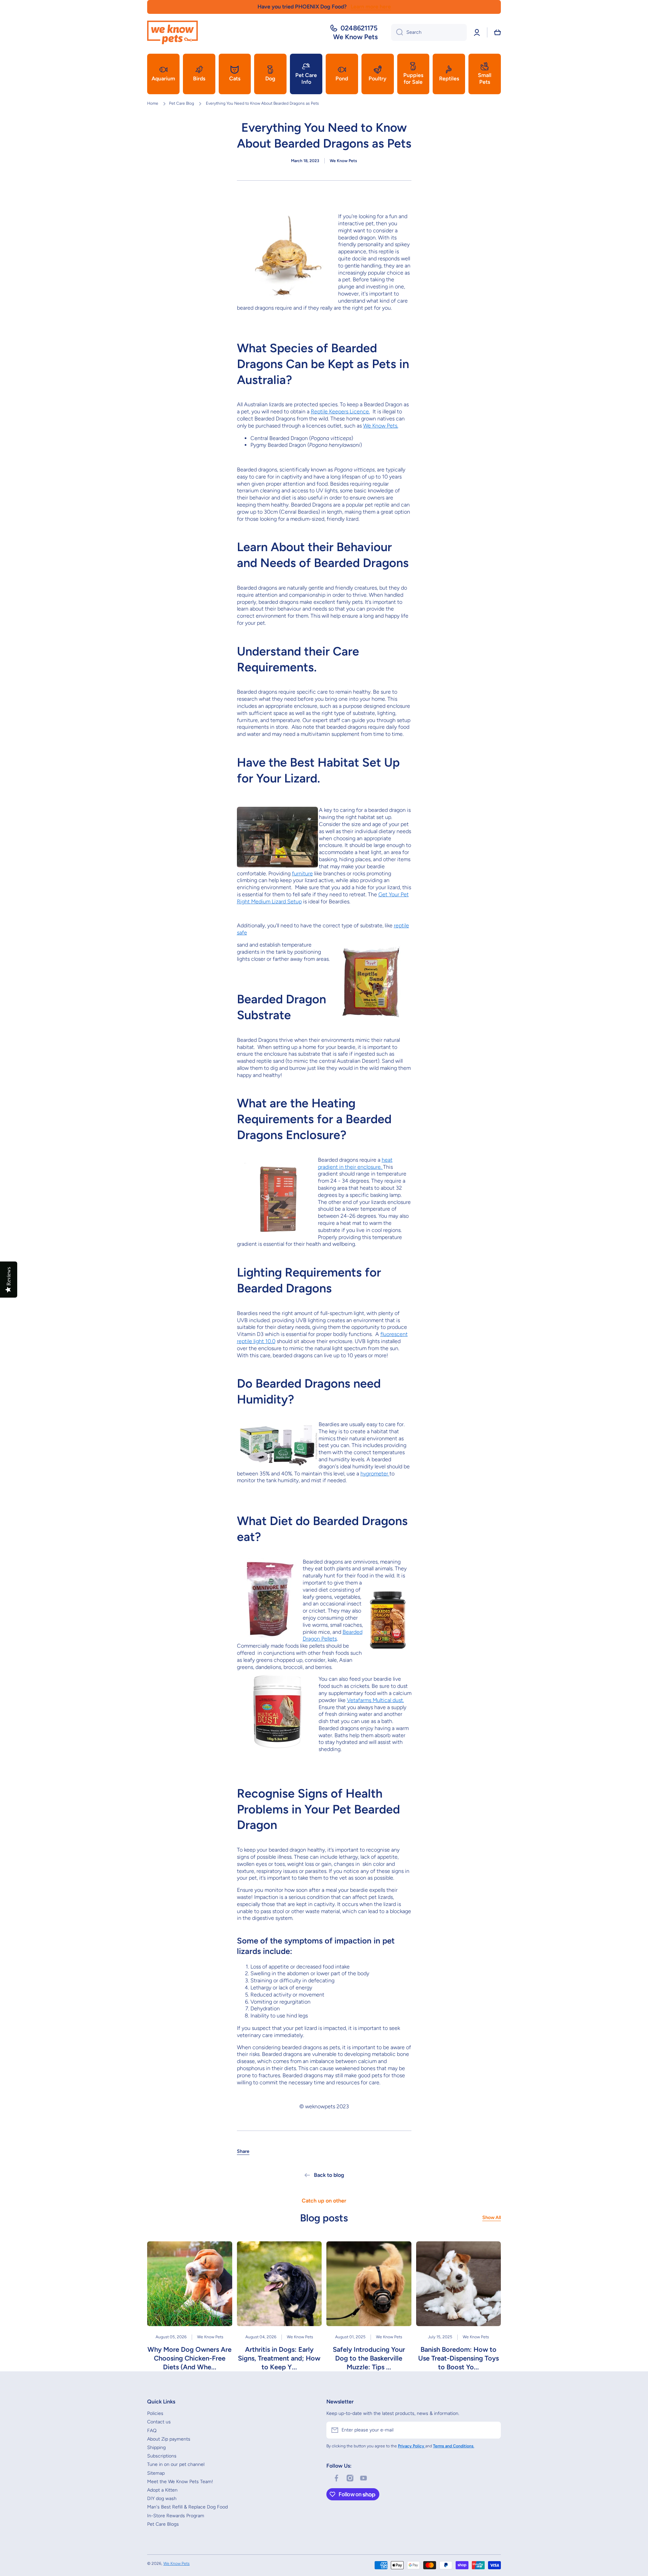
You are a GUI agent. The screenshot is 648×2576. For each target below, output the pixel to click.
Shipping (156, 2448)
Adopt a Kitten (162, 2490)
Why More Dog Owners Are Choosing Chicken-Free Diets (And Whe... (190, 2358)
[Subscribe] (492, 2430)
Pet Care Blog (182, 103)
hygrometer (375, 1474)
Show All (492, 2218)
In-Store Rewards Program (176, 2516)
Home (153, 103)
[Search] (397, 32)
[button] (497, 32)
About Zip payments (169, 2439)
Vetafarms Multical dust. (375, 1700)
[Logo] (172, 32)
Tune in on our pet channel (176, 2464)
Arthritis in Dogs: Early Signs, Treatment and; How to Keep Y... (279, 2358)
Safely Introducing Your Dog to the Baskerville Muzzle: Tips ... (369, 2358)
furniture (302, 873)
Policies (155, 2413)
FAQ (152, 2431)
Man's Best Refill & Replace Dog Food (187, 2507)
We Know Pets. (381, 426)
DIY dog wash (162, 2498)
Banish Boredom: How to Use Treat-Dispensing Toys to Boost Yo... (458, 2358)
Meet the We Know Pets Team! (180, 2482)
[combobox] (429, 32)
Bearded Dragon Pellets (333, 1635)
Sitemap (156, 2473)
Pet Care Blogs (163, 2524)
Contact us (159, 2422)
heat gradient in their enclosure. (355, 1163)
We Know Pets (177, 2564)
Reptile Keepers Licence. (340, 411)
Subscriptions (162, 2456)
